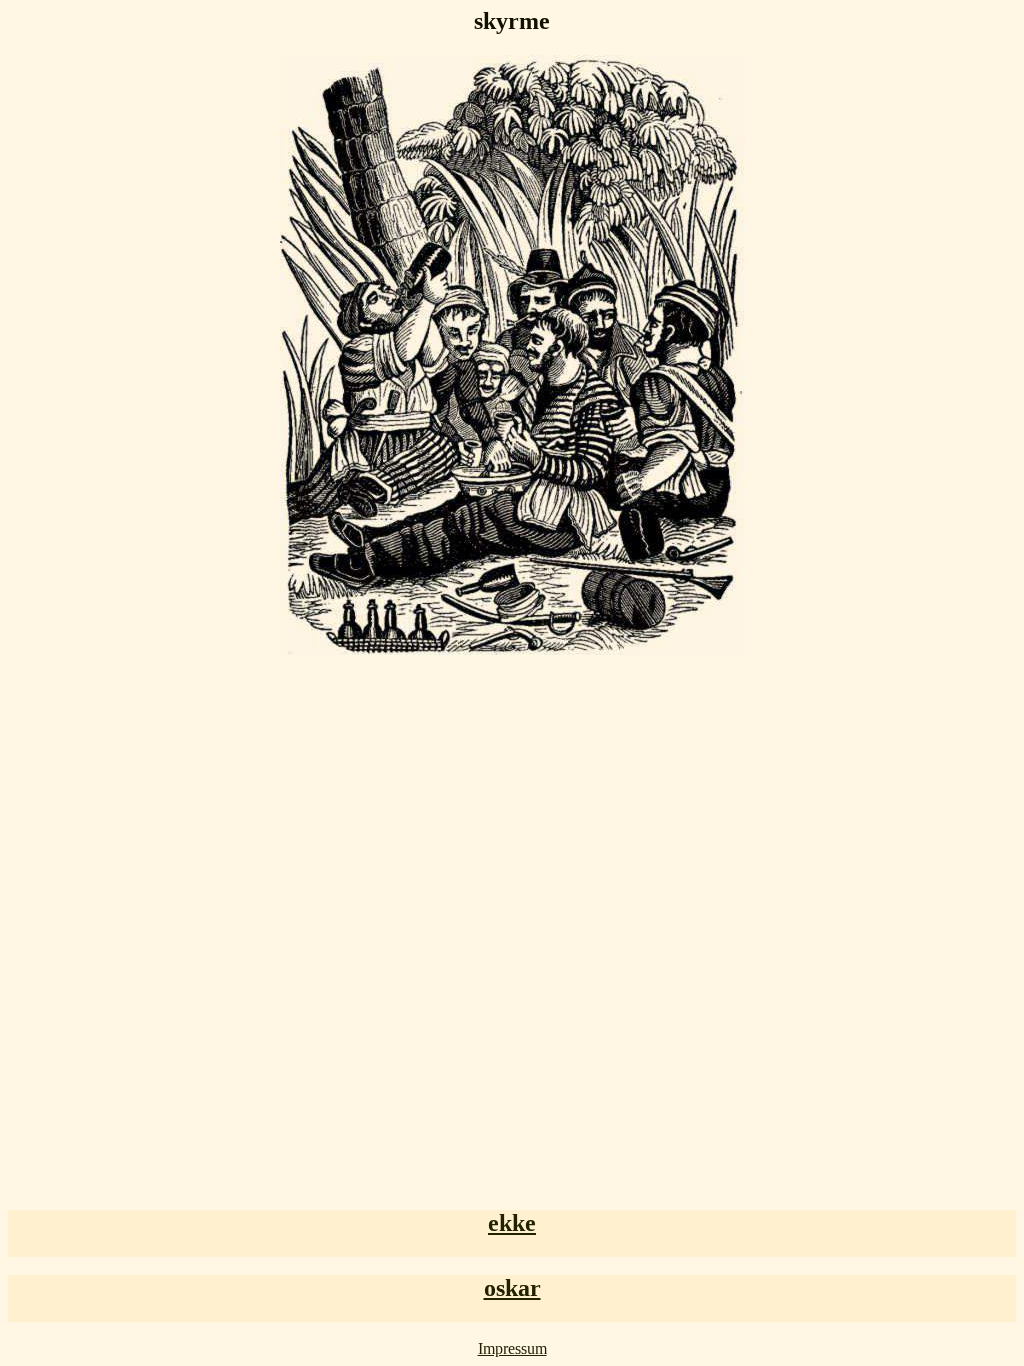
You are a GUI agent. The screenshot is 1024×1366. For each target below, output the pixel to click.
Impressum (512, 1348)
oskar (512, 1288)
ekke (512, 1223)
